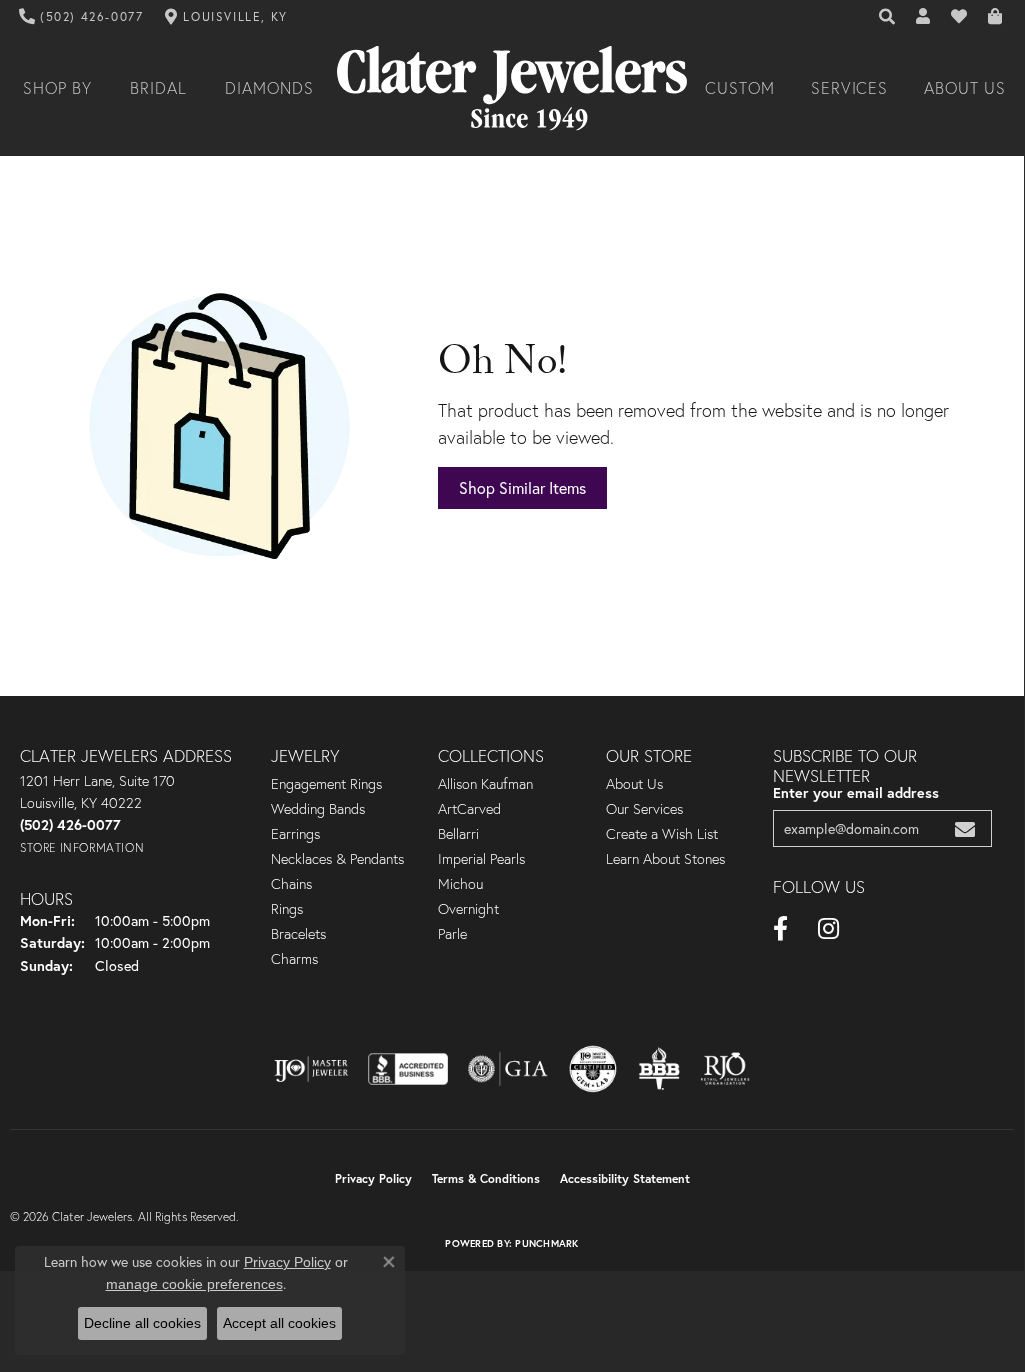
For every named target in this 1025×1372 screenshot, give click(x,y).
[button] (888, 17)
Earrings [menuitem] (295, 834)
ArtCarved (469, 809)
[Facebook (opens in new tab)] (780, 929)
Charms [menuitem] (294, 959)
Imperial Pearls (481, 859)
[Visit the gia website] (508, 1069)
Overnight (468, 909)
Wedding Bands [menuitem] (318, 809)
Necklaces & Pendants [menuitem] (337, 859)
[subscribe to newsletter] (965, 828)
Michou (460, 884)
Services (850, 88)
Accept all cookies (279, 1323)
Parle (452, 934)
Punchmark (546, 1243)
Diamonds (269, 88)
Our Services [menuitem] (644, 809)
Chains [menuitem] (291, 884)
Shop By (57, 88)
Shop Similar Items (522, 487)
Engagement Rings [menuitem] (326, 784)
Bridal (158, 88)
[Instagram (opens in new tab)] (828, 929)
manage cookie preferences (194, 1284)
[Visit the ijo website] (311, 1069)
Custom (740, 88)
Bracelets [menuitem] (298, 934)
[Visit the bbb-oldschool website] (659, 1069)
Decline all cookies (142, 1323)
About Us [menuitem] (634, 784)
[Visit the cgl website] (593, 1069)
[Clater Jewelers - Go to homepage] (512, 88)
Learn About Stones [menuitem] (665, 859)
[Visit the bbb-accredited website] (408, 1069)
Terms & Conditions (486, 1178)
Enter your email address (856, 792)
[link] (81, 17)
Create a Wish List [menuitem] (662, 834)
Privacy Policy (373, 1178)
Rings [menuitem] (287, 909)
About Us (965, 88)
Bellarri (458, 834)
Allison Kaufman (485, 784)
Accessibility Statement (625, 1178)
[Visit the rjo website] (725, 1069)
